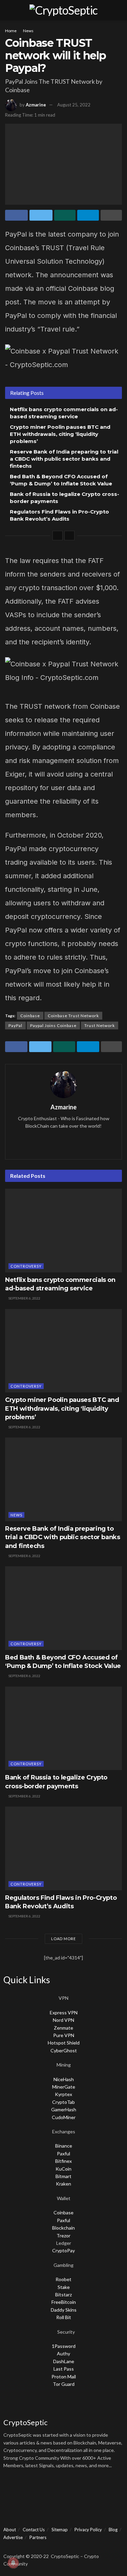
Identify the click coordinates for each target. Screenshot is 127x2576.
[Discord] (48, 2489)
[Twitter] (30, 2489)
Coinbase (30, 1016)
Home (11, 31)
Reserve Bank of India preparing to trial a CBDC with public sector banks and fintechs (64, 459)
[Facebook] (12, 2489)
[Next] (69, 536)
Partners (38, 2537)
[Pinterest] (102, 2489)
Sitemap (60, 2530)
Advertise (13, 2537)
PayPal (15, 1025)
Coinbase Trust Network (73, 1016)
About (10, 2530)
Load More (63, 1939)
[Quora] (66, 2489)
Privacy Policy (88, 2530)
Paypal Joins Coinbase (53, 1025)
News (28, 31)
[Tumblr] (12, 2509)
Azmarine (36, 105)
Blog (113, 2530)
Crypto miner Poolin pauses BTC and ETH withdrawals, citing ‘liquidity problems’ (60, 434)
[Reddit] (84, 2489)
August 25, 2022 (74, 105)
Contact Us (34, 2530)
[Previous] (58, 536)
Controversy (26, 1266)
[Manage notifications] (13, 2563)
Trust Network (100, 1025)
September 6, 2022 (24, 1298)
